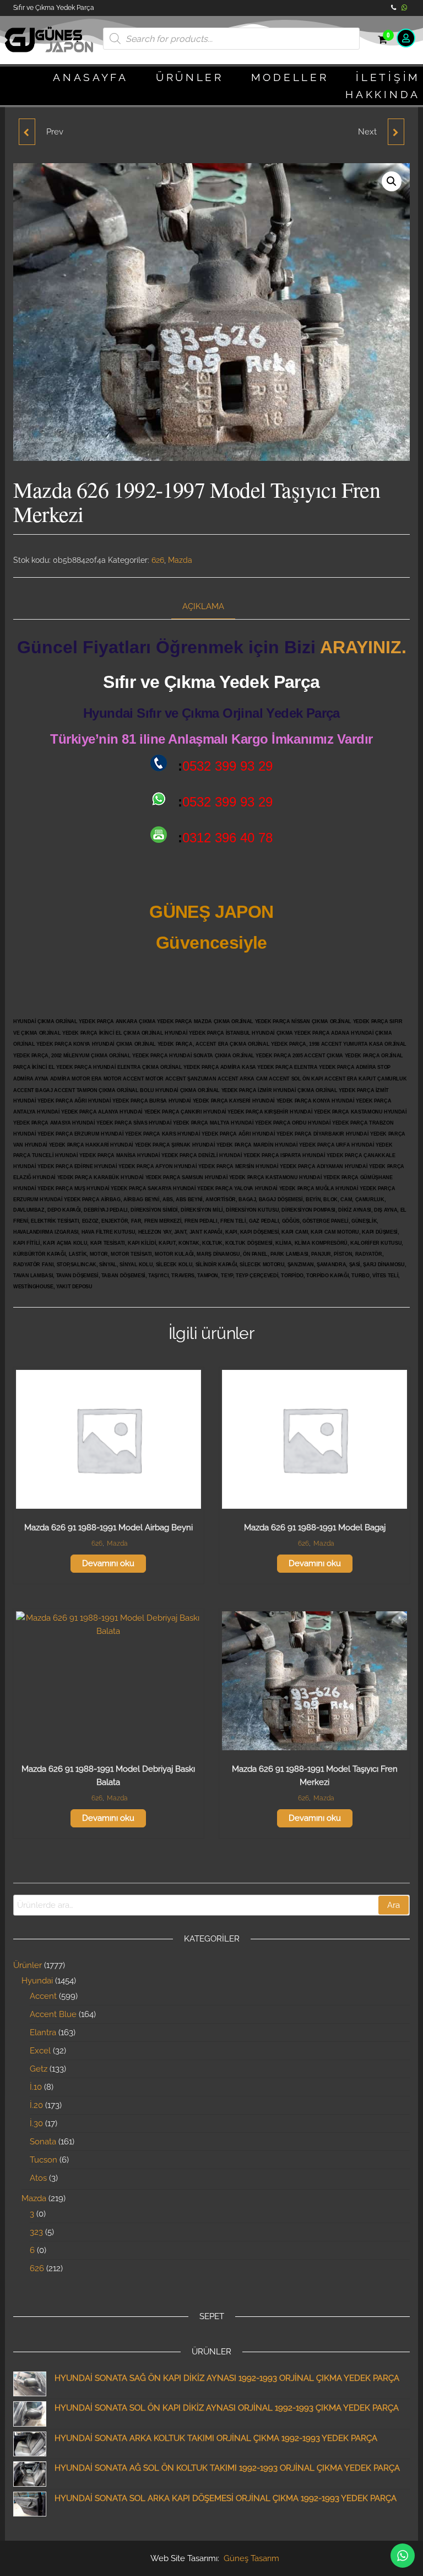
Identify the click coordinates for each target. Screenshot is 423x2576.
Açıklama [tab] (203, 606)
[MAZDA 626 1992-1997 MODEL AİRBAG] (396, 132)
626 (158, 560)
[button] (392, 181)
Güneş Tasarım (251, 2558)
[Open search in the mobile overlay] (231, 39)
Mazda (180, 560)
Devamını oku (108, 1563)
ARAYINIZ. (363, 647)
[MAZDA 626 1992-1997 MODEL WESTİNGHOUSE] (27, 132)
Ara (394, 1905)
